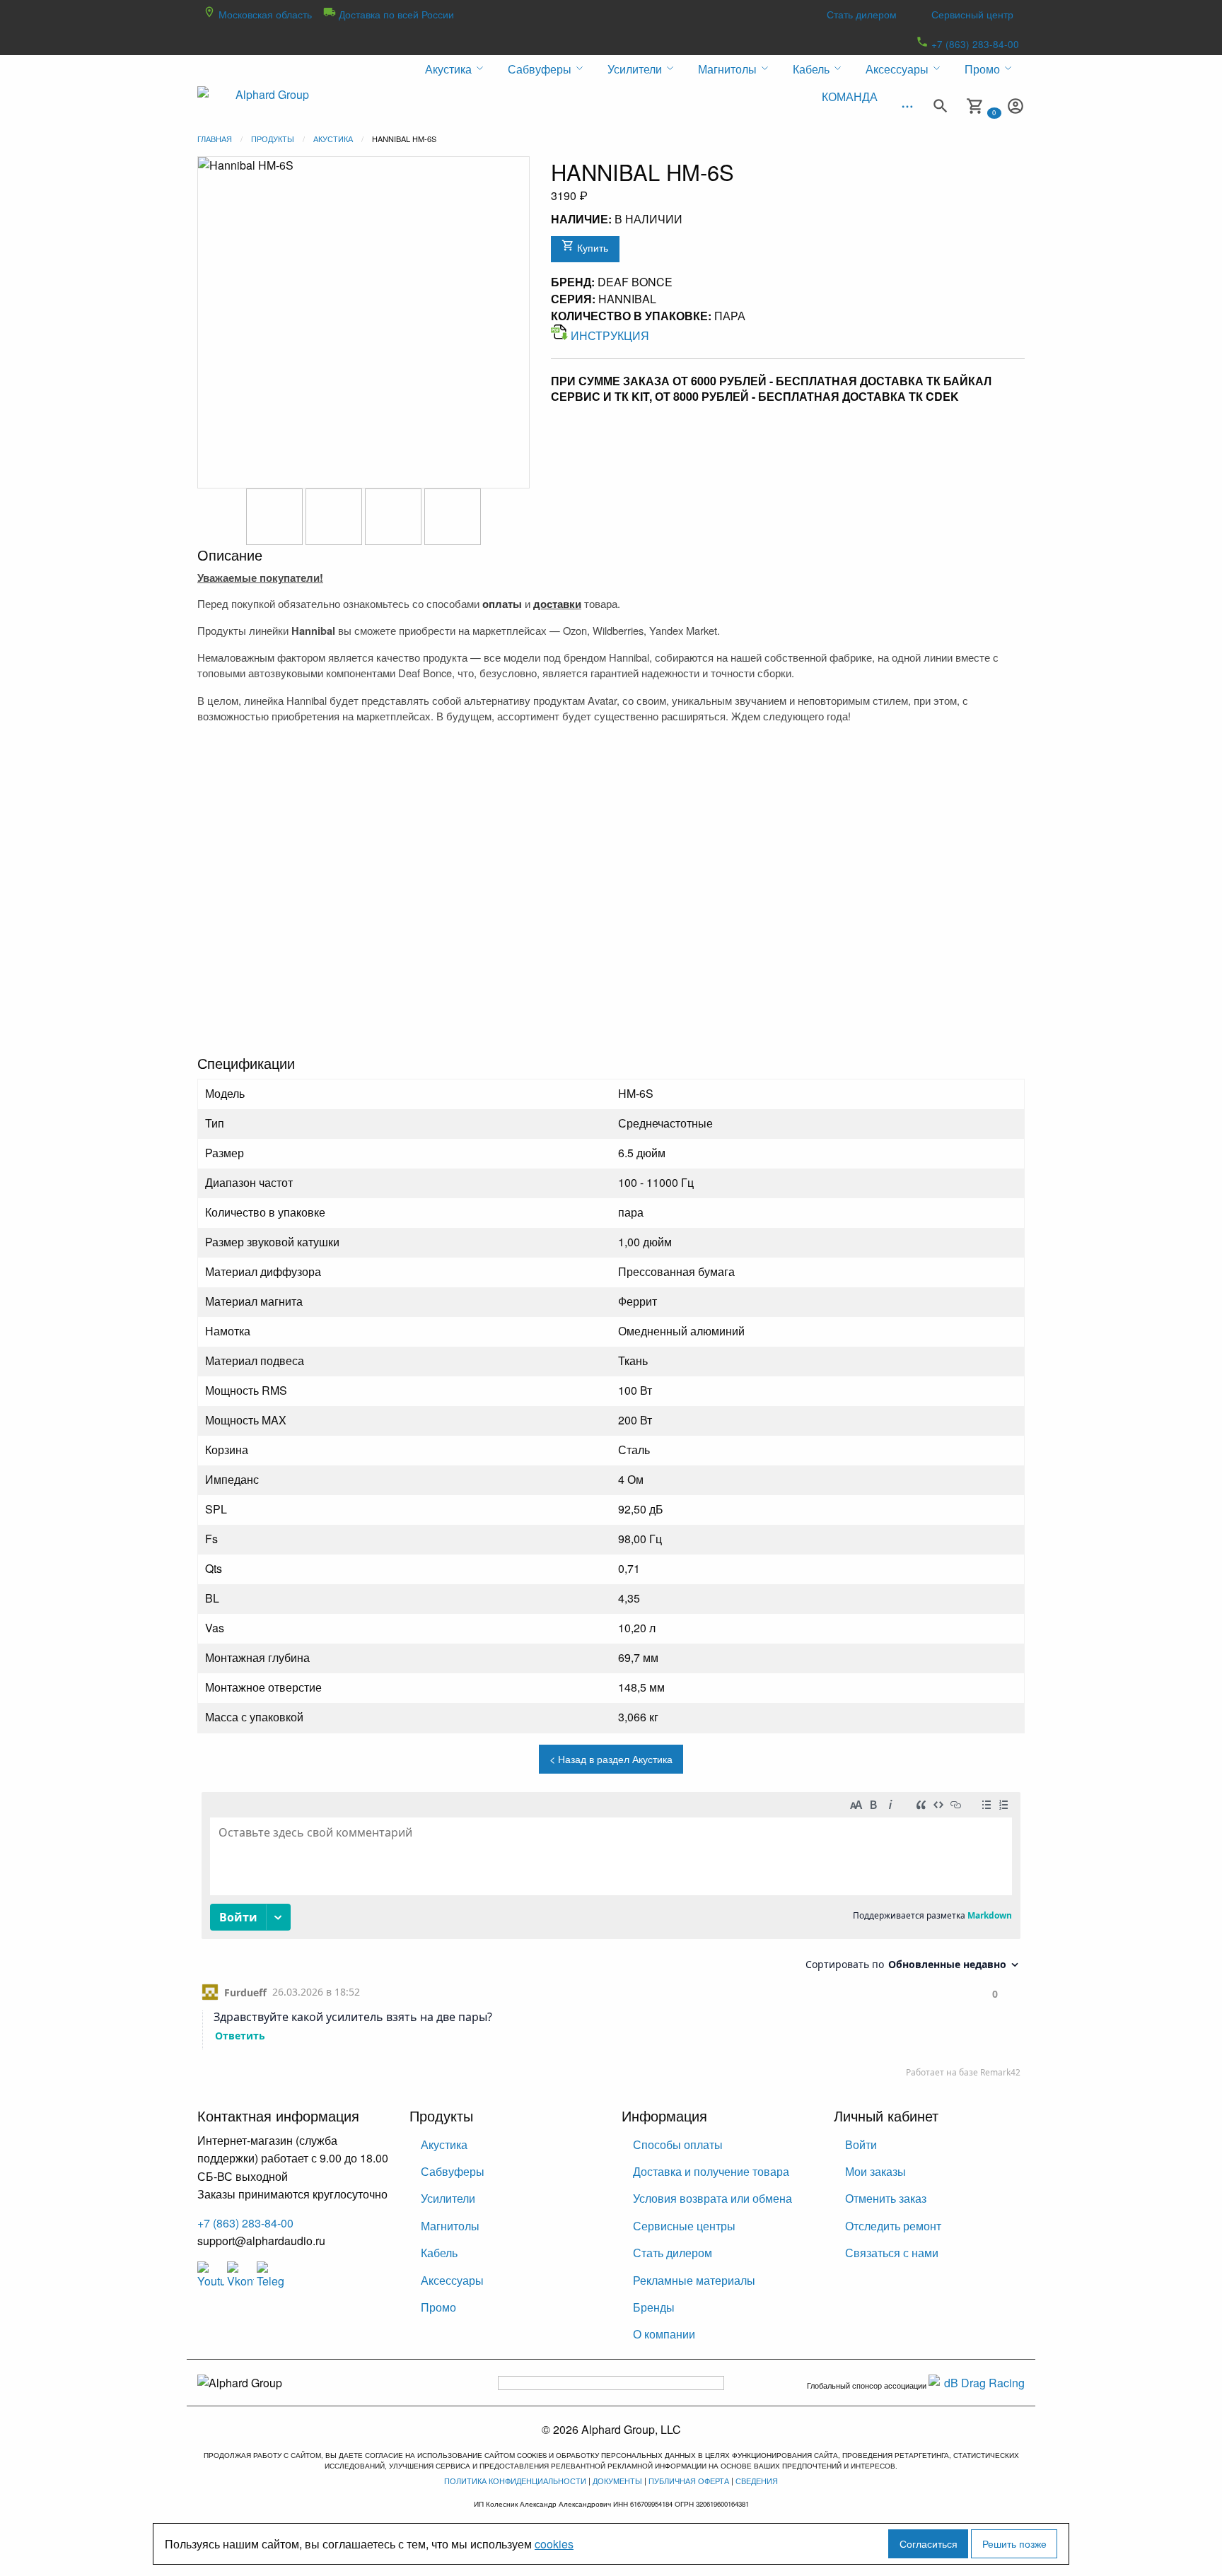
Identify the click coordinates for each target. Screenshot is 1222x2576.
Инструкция (610, 335)
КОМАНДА (850, 96)
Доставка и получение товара (711, 2171)
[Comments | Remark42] (611, 1938)
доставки (557, 604)
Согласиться (929, 2543)
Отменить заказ (886, 2198)
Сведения (757, 2481)
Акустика (333, 139)
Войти (861, 2144)
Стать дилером (862, 14)
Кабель (439, 2253)
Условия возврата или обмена (712, 2198)
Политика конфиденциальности (515, 2481)
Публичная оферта (689, 2481)
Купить (591, 247)
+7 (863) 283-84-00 (974, 44)
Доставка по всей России (395, 14)
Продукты (273, 139)
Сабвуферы (453, 2171)
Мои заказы (875, 2171)
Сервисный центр (972, 14)
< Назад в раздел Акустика (611, 1758)
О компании (664, 2334)
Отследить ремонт (893, 2226)
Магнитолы (450, 2226)
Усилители (448, 2198)
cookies (554, 2544)
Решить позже (1014, 2543)
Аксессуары (452, 2280)
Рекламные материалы (694, 2280)
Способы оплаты (678, 2144)
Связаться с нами (892, 2253)
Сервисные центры (684, 2226)
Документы (617, 2481)
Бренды (654, 2307)
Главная (215, 139)
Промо (438, 2307)
